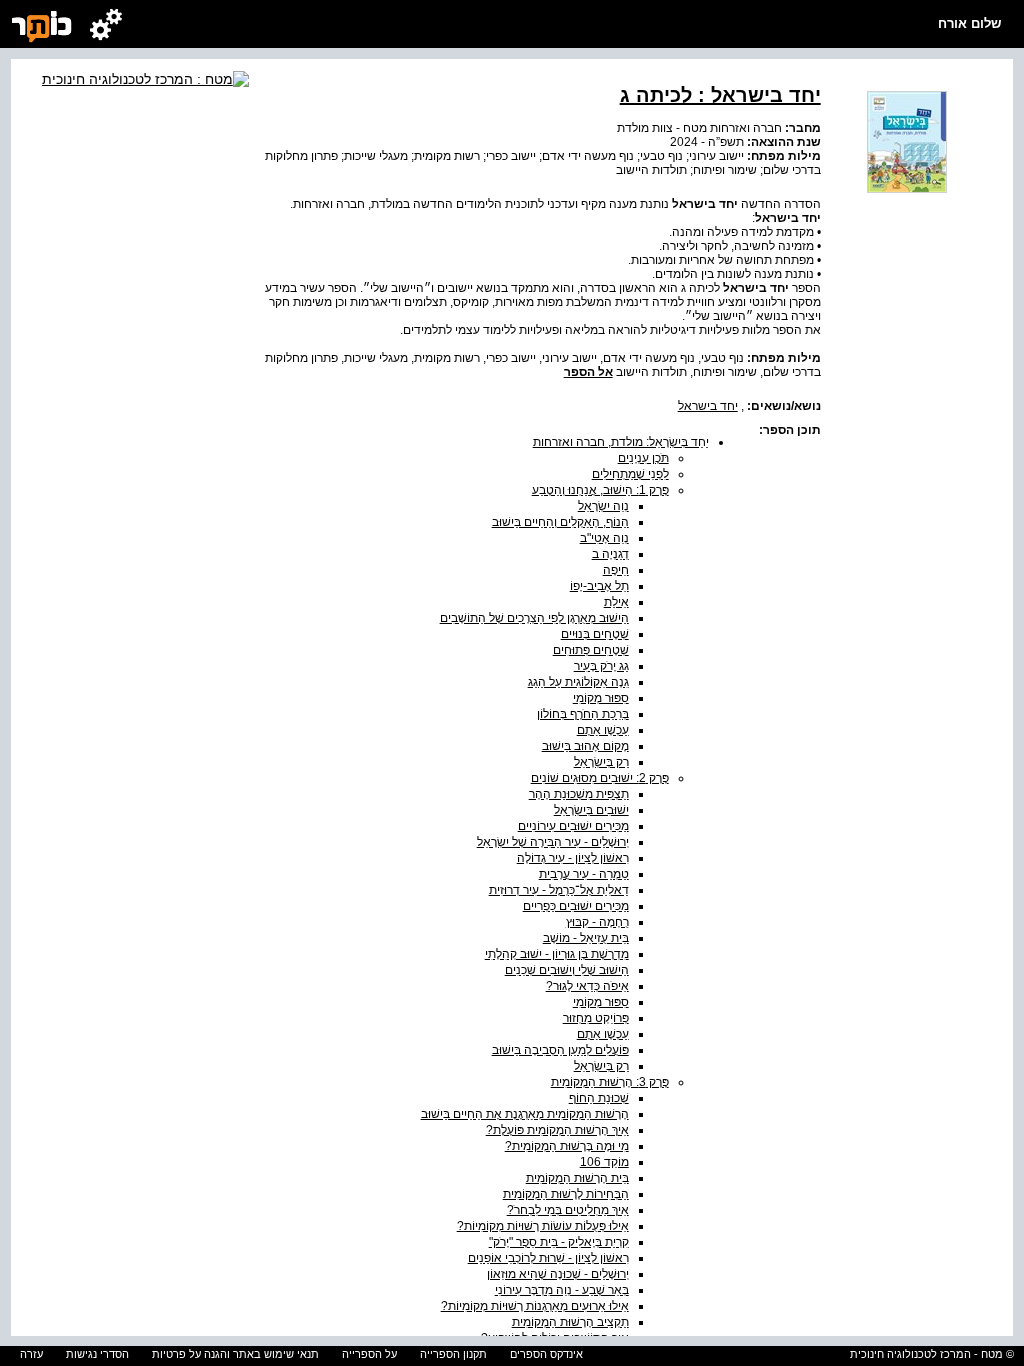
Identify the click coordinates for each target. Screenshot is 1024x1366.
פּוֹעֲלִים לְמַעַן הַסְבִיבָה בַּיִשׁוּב (560, 1050)
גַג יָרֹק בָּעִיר (601, 666)
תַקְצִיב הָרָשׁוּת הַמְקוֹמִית (570, 1322)
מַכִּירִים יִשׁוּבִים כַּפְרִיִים (576, 906)
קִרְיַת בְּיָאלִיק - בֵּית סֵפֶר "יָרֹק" (559, 1242)
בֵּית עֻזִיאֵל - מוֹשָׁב (586, 938)
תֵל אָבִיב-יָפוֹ (599, 586)
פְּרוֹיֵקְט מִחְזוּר (596, 1018)
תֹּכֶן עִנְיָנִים (643, 458)
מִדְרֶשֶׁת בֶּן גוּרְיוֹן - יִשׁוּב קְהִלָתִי (557, 954)
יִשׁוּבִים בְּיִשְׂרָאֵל (591, 810)
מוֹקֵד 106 (604, 1162)
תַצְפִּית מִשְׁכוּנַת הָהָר (579, 794)
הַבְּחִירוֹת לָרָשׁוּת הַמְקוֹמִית (566, 1194)
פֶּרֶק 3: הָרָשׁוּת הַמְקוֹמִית (610, 1082)
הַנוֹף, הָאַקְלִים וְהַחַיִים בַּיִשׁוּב (560, 522)
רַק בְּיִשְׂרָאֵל (601, 762)
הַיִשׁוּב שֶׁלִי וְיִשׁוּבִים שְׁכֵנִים (567, 970)
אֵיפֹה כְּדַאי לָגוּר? (587, 986)
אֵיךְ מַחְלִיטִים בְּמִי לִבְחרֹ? (568, 1210)
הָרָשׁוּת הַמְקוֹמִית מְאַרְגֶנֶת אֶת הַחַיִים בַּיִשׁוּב (525, 1114)
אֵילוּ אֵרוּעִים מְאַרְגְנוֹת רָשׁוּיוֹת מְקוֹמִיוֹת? (535, 1306)
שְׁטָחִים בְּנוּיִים (595, 634)
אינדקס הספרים (546, 1354)
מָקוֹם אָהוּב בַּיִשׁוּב (585, 746)
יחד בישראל (708, 406)
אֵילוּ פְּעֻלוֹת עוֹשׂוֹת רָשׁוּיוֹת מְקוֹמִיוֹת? (543, 1226)
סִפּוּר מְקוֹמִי (601, 698)
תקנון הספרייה (453, 1354)
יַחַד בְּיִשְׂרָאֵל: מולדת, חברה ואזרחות (621, 442)
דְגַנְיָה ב (610, 554)
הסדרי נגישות (97, 1354)
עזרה (31, 1354)
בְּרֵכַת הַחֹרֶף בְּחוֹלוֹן (583, 714)
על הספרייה (369, 1354)
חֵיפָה (616, 570)
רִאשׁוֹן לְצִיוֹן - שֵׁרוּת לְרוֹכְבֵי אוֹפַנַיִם (548, 1258)
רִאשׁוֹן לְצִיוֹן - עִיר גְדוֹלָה (573, 858)
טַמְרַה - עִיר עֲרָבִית (584, 874)
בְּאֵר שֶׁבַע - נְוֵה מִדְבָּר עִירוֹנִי (562, 1290)
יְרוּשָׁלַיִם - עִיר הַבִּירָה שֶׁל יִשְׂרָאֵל (553, 842)
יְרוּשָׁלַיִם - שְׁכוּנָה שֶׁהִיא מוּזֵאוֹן (558, 1274)
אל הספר (588, 372)
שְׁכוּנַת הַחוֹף (599, 1098)
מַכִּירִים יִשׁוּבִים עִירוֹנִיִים (573, 826)
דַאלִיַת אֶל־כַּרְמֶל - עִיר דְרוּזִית (559, 890)
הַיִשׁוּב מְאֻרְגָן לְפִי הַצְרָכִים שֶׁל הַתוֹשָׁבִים (534, 618)
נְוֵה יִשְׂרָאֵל (603, 506)
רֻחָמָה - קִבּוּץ (597, 922)
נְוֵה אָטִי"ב (604, 538)
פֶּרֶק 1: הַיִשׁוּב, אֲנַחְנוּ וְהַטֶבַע (600, 490)
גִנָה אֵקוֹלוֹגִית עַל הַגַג (578, 682)
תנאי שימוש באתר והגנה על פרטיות (235, 1354)
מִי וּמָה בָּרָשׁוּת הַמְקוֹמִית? (567, 1146)
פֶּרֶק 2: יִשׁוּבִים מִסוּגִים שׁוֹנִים (600, 778)
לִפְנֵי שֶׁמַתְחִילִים (630, 474)
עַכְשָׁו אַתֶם (603, 730)
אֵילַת (616, 602)
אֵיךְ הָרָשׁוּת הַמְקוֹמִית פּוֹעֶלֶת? (557, 1130)
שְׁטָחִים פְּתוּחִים (591, 650)
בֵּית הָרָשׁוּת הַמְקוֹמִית (577, 1178)
